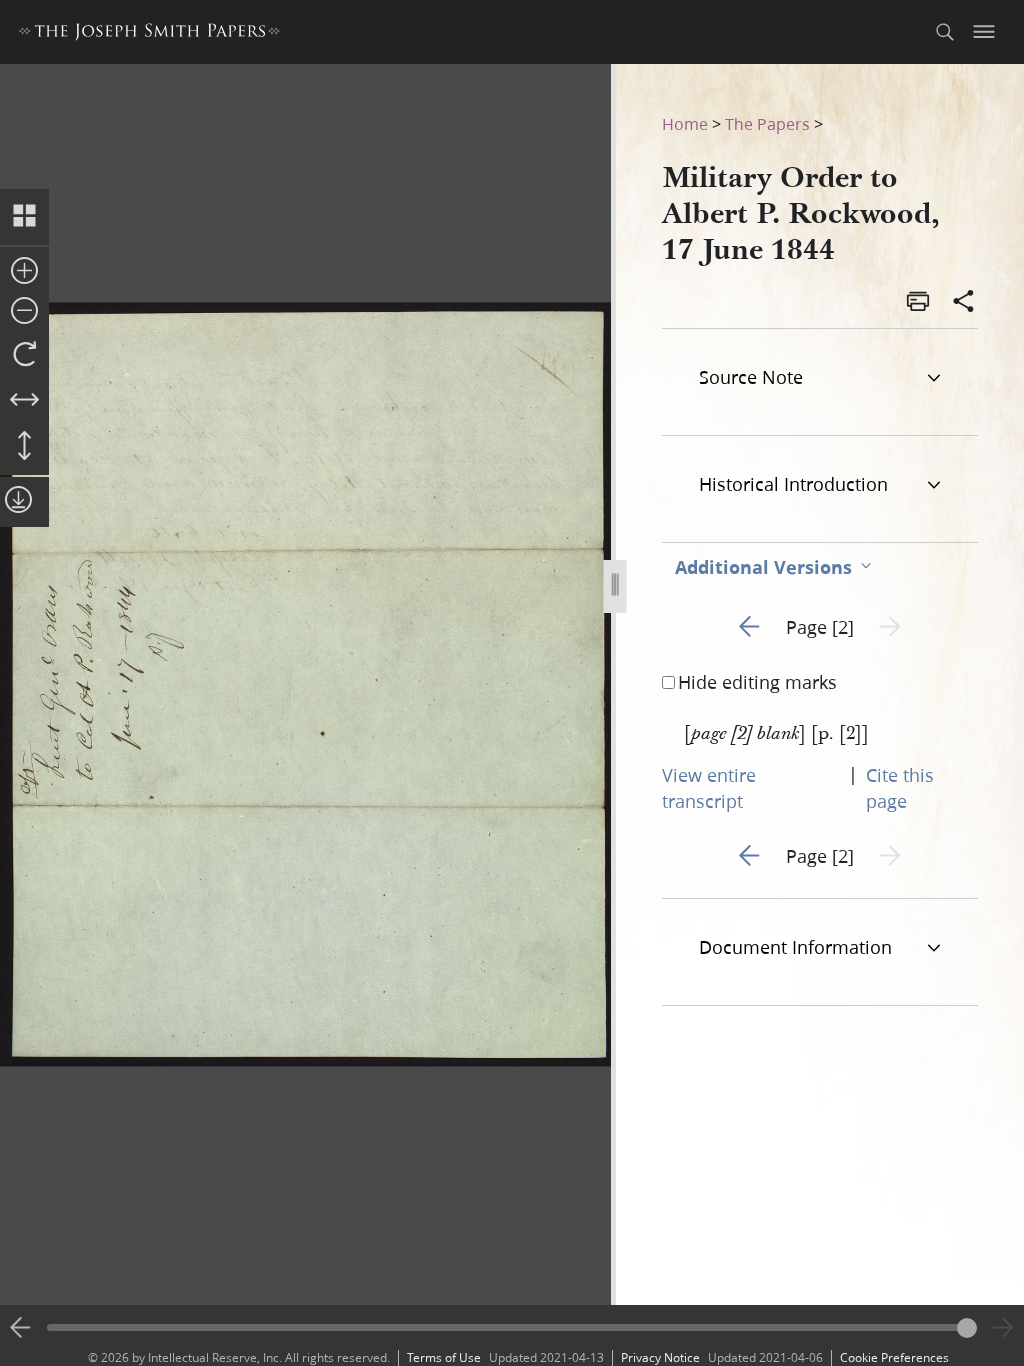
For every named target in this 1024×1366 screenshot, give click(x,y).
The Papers (767, 123)
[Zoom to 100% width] (24, 401)
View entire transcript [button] (709, 788)
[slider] (512, 1327)
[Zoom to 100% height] (24, 447)
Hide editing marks (757, 682)
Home (685, 123)
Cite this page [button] (900, 788)
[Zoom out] (24, 312)
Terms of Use (444, 1357)
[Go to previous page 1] (21, 1328)
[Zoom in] (24, 272)
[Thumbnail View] (24, 217)
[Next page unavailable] (1003, 1328)
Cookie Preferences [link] (894, 1357)
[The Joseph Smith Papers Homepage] (149, 34)
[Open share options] (964, 303)
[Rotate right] (24, 355)
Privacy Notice (660, 1357)
